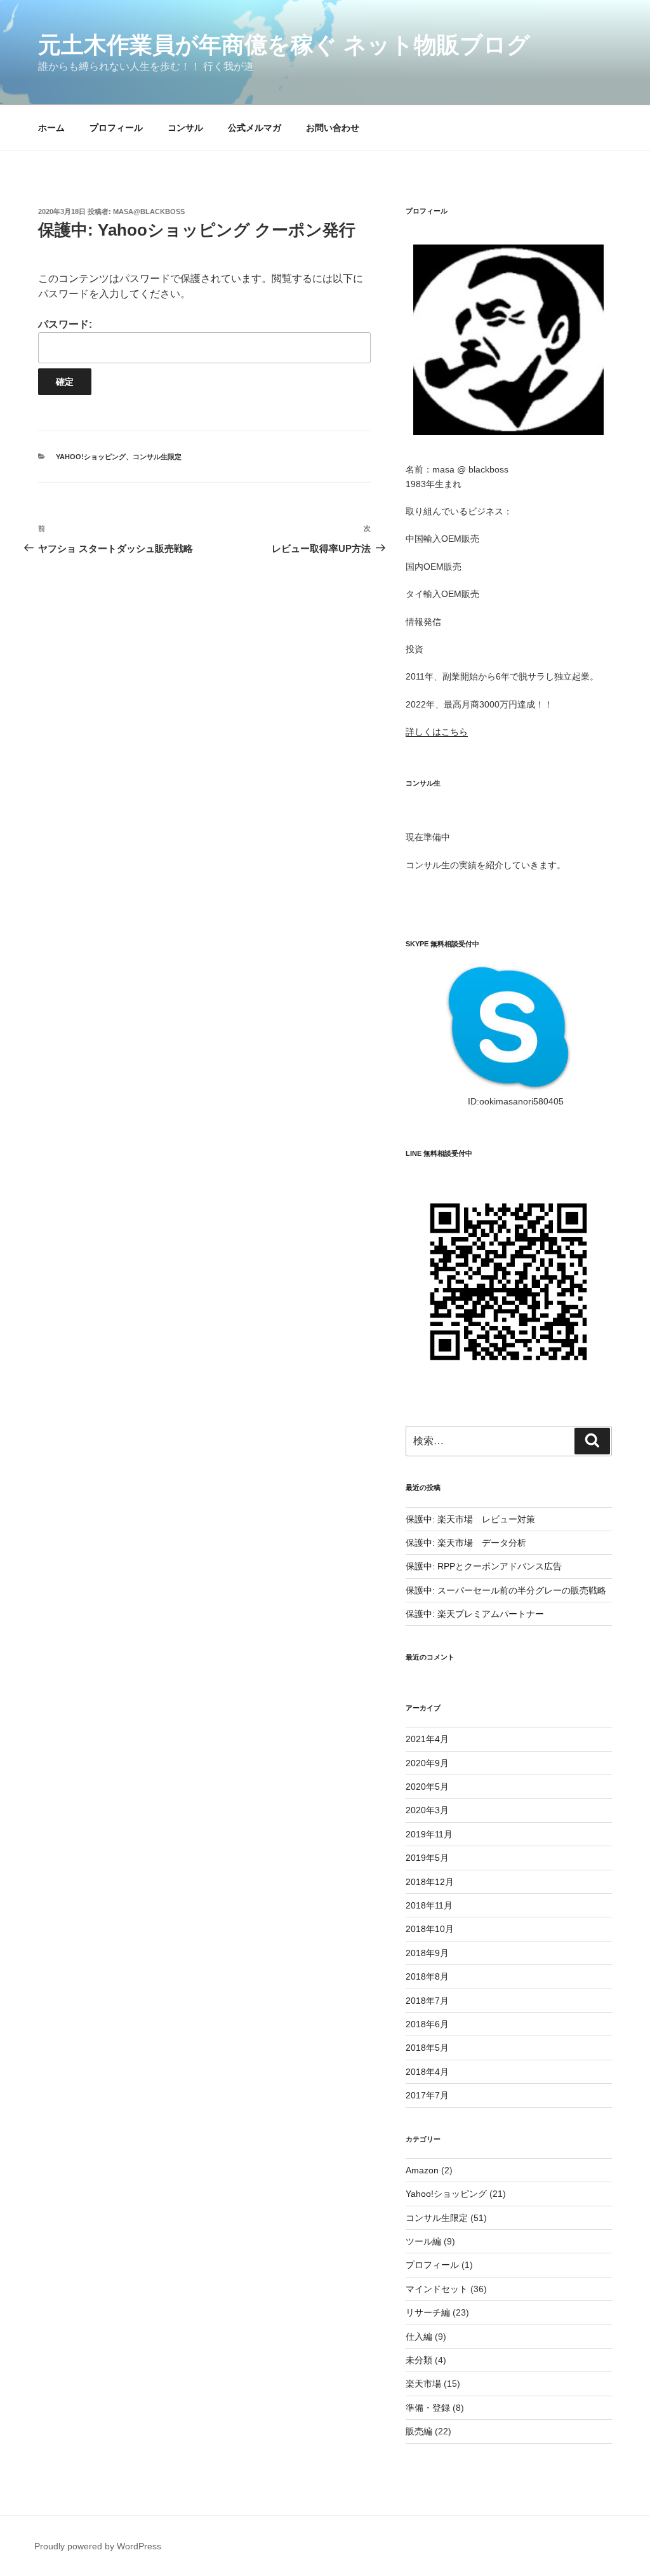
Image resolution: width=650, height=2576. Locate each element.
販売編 (419, 2431)
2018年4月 (427, 2072)
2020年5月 (427, 1787)
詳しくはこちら (437, 732)
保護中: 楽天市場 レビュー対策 (470, 1519)
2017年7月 (427, 2095)
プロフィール (116, 128)
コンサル (185, 128)
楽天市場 (423, 2384)
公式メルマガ (255, 128)
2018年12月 (430, 1882)
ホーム (51, 128)
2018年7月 (427, 2001)
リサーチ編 (428, 2312)
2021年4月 (427, 1739)
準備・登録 (428, 2408)
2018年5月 (427, 2048)
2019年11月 (429, 1834)
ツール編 (423, 2241)
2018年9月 (427, 1953)
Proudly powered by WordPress (98, 2546)
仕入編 (419, 2337)
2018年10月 (430, 1929)
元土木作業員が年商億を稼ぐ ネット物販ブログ (284, 45)
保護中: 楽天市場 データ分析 (466, 1543)
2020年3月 (427, 1810)
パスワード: (65, 324)
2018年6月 (427, 2024)
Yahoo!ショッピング (91, 457)
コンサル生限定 (157, 457)
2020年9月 (427, 1763)
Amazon (422, 2170)
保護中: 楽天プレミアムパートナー (475, 1614)
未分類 (419, 2360)
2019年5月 (427, 1858)
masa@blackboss (149, 211)
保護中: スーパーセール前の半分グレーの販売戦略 (506, 1590)
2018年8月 (427, 1976)
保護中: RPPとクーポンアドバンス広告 (484, 1566)
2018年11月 (429, 1905)
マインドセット (437, 2289)
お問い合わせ (333, 128)
